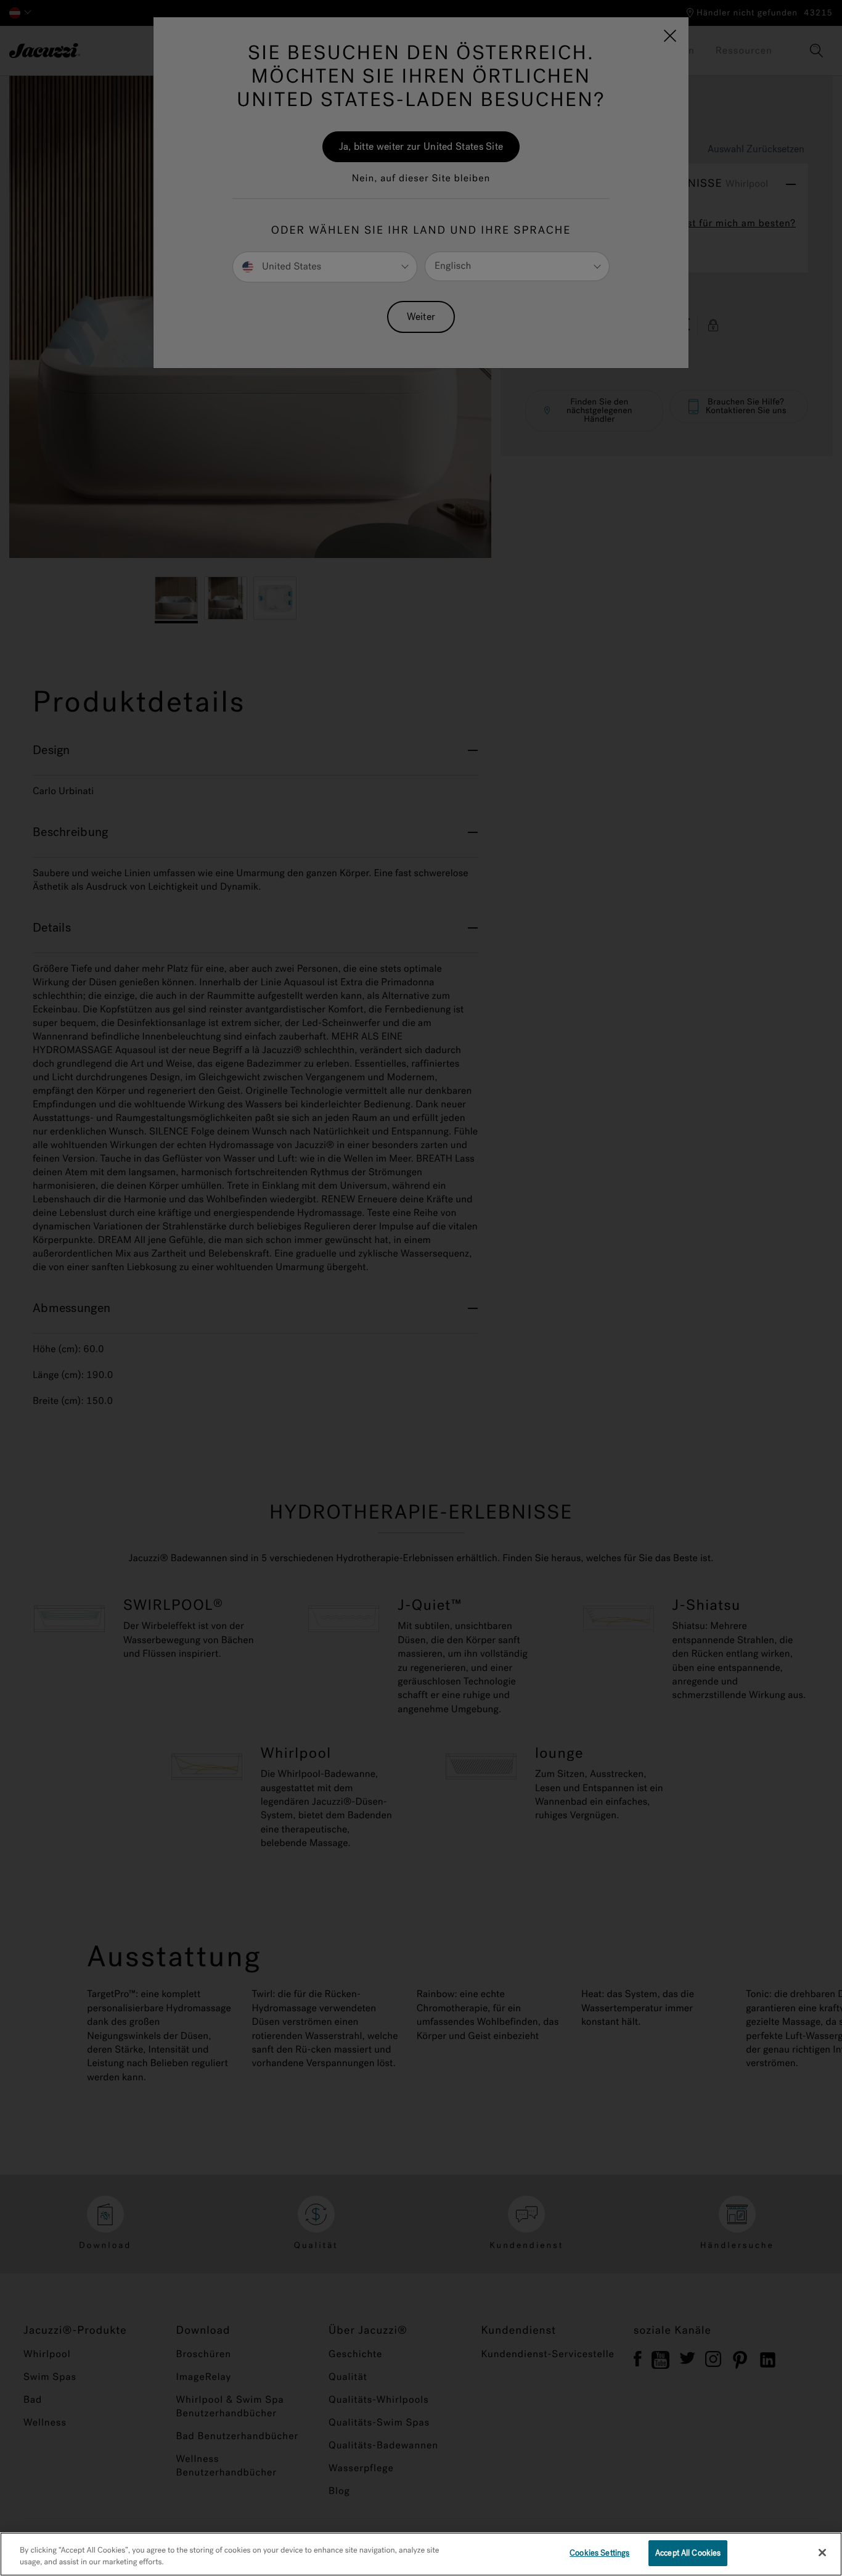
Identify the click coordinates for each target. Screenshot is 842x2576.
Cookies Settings (599, 2553)
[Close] (822, 2553)
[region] (421, 2554)
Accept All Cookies (688, 2553)
